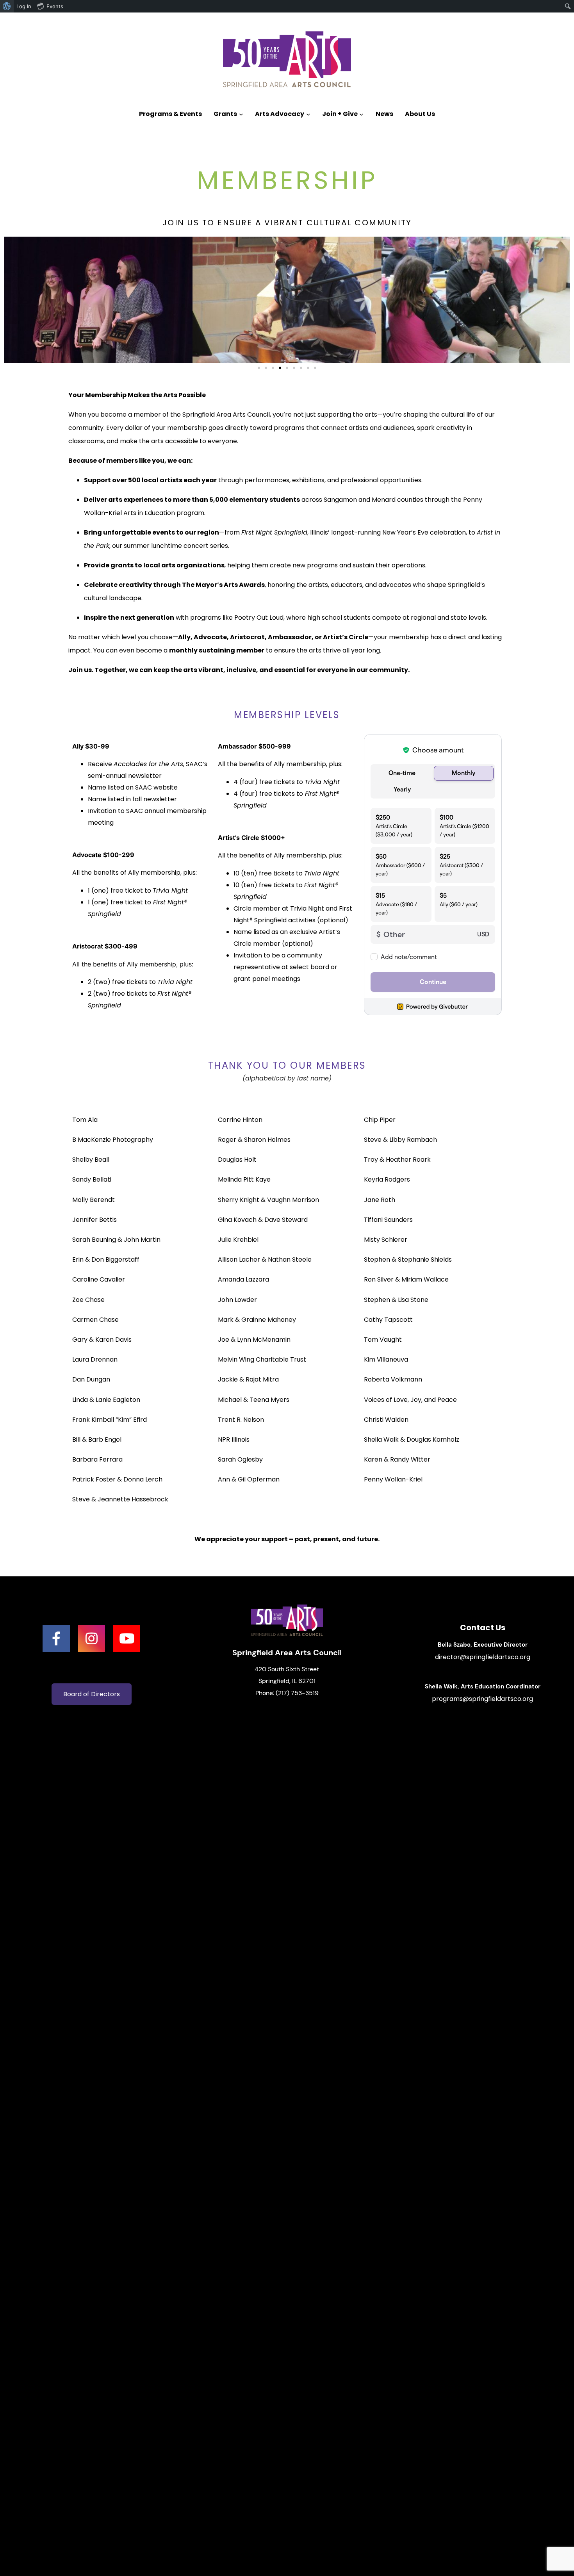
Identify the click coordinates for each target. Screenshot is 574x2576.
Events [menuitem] (55, 6)
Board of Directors (92, 1694)
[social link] (56, 1638)
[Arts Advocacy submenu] (308, 114)
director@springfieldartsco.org (483, 1657)
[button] (259, 368)
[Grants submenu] (241, 114)
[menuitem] (7, 6)
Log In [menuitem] (24, 6)
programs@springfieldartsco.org (482, 1699)
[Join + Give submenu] (361, 114)
